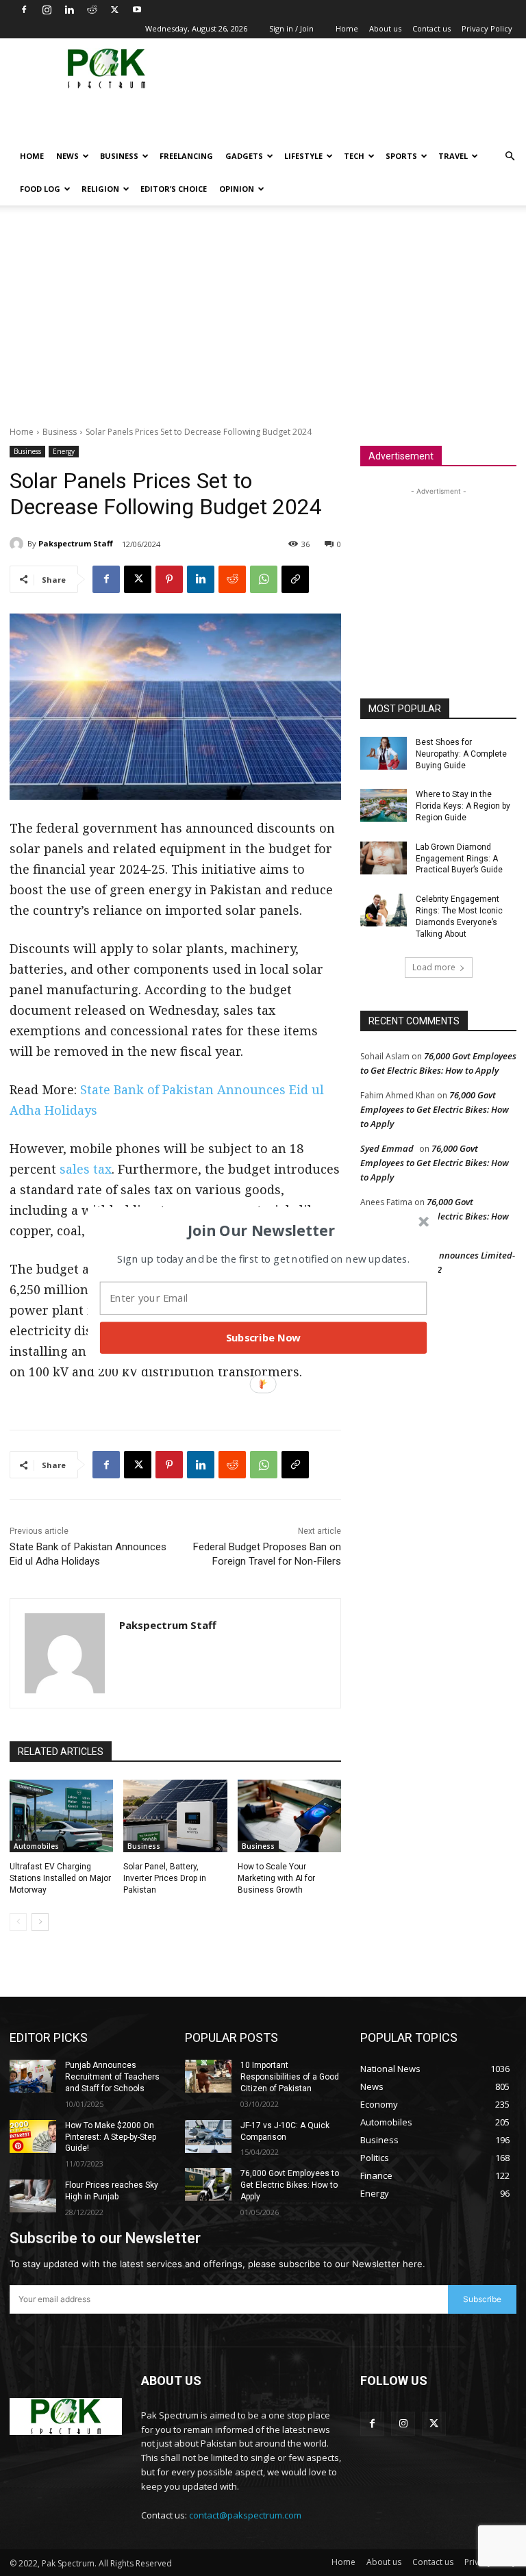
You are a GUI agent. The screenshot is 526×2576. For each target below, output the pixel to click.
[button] (262, 1230)
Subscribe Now (264, 1337)
